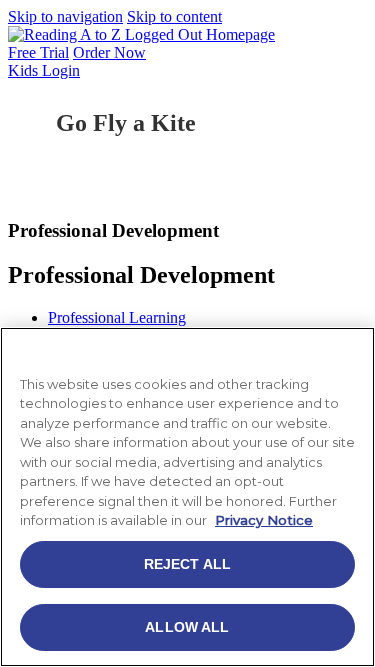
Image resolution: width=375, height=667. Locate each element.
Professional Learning (117, 317)
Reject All (187, 564)
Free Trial (38, 52)
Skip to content (174, 16)
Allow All (187, 627)
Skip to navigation (65, 16)
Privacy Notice (264, 520)
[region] (187, 497)
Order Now (109, 52)
